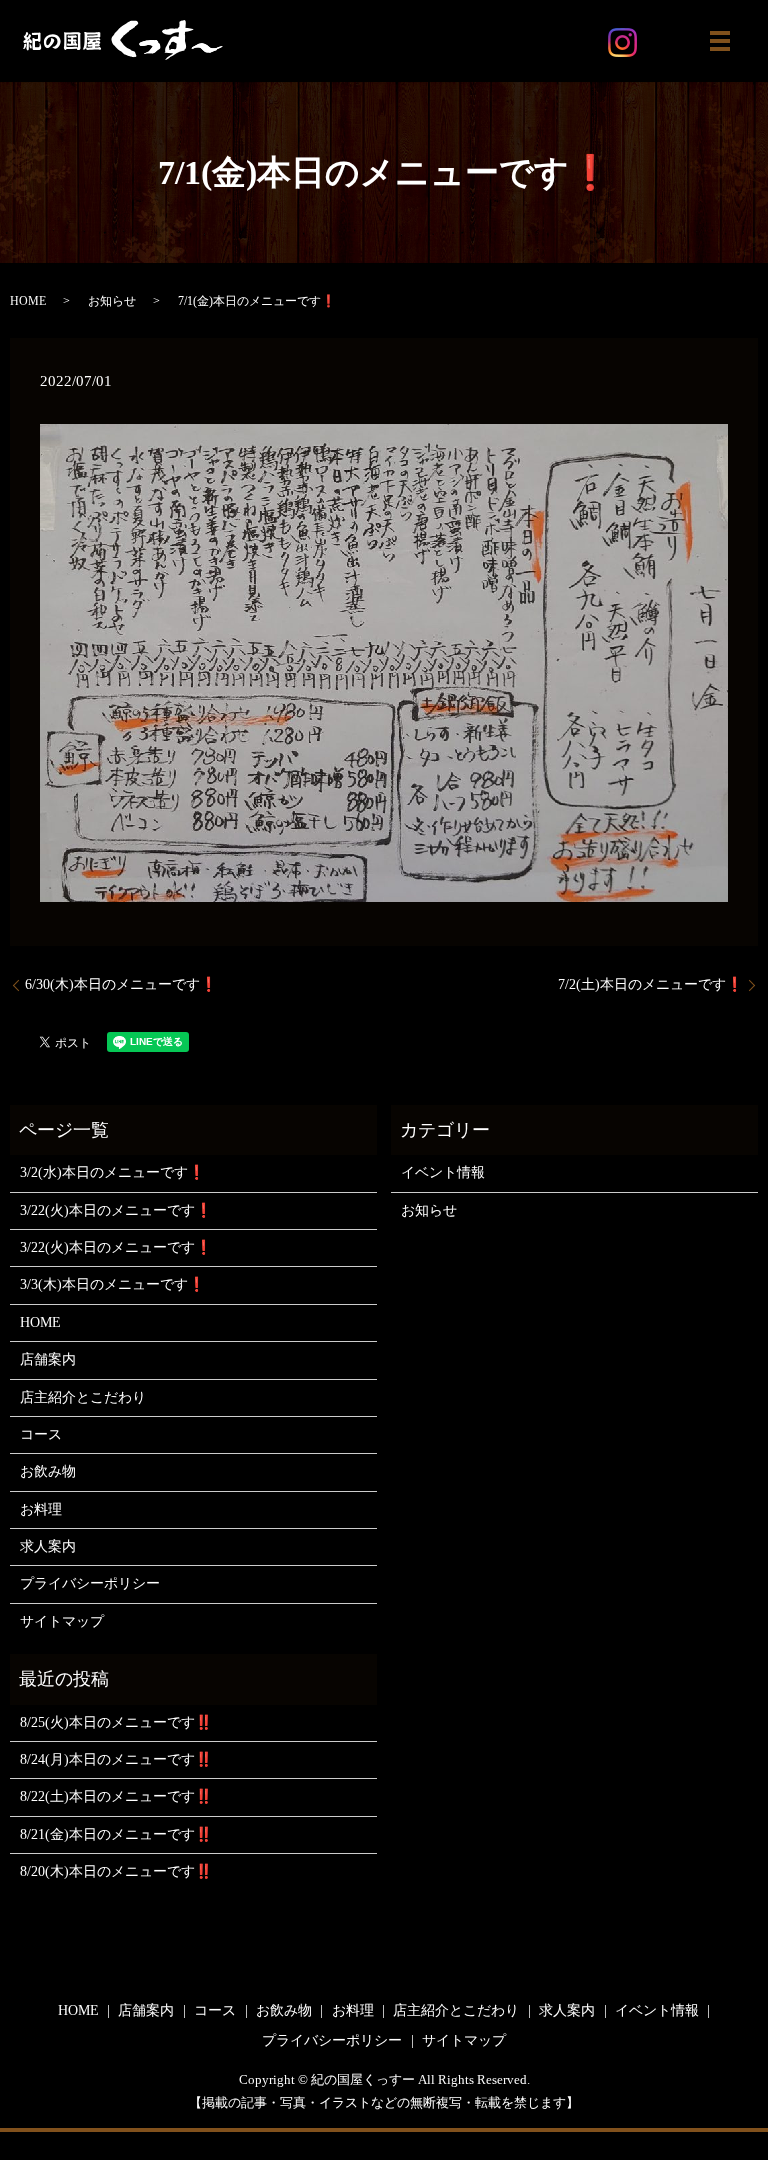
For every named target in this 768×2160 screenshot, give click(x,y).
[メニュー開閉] (720, 41)
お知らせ (112, 301)
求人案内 (48, 1546)
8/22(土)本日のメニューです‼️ (116, 1796)
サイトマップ (62, 1621)
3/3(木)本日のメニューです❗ (112, 1284)
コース (41, 1434)
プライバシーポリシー (90, 1583)
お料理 (41, 1509)
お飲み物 (48, 1471)
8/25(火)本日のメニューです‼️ (116, 1722)
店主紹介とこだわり (83, 1397)
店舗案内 (48, 1359)
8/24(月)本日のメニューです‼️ (116, 1759)
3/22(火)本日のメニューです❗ (116, 1210)
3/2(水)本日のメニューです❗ (112, 1172)
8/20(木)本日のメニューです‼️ (116, 1871)
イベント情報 (443, 1172)
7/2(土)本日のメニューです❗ (650, 984)
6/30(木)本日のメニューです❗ (121, 984)
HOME (28, 301)
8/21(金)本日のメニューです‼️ (116, 1834)
